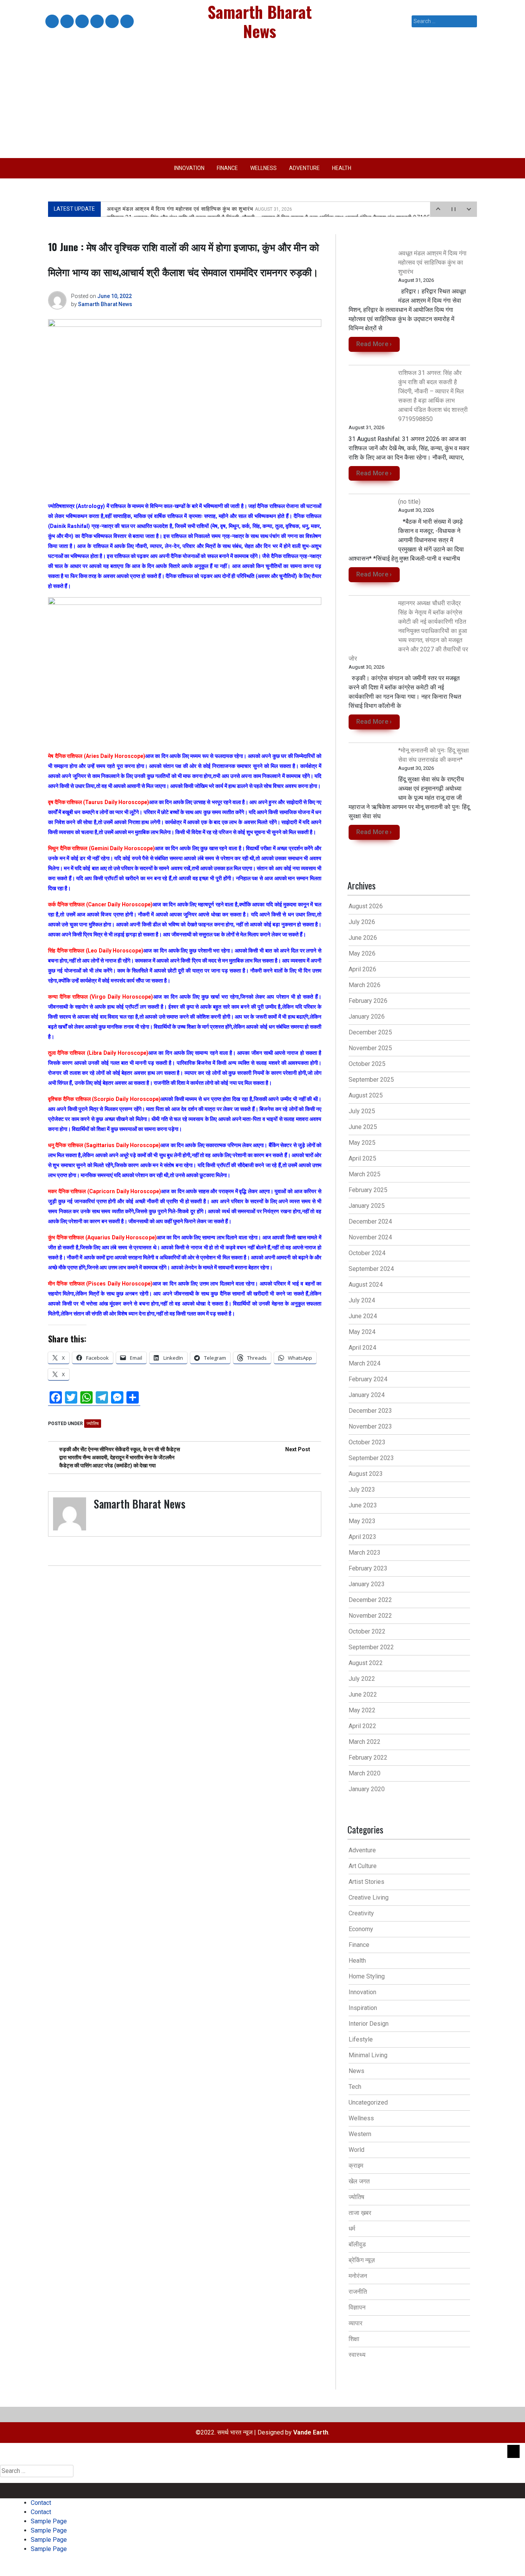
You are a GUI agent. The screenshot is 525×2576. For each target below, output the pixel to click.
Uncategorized (368, 2102)
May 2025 (362, 1143)
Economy (361, 1929)
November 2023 (370, 1426)
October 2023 (367, 1442)
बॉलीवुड (357, 2244)
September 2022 (371, 1647)
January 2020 (367, 1789)
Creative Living (369, 1897)
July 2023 (362, 1489)
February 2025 (368, 1190)
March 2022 (365, 1742)
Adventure (304, 168)
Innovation (189, 168)
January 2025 (367, 1206)
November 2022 (370, 1616)
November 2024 (370, 1237)
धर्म (352, 2229)
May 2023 (362, 1521)
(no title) (409, 502)
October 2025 (367, 1064)
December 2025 (370, 1032)
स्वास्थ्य (357, 2355)
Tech (355, 2087)
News (356, 2071)
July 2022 (362, 1679)
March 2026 (365, 985)
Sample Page (81, 22)
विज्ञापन (357, 2307)
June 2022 (363, 1694)
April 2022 (362, 1726)
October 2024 (367, 1253)
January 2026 (367, 1017)
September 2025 (371, 1080)
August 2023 (366, 1474)
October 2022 (367, 1631)
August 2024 (366, 1285)
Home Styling (367, 1976)
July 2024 (362, 1300)
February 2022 (368, 1758)
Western (360, 2134)
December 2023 (370, 1411)
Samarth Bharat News (105, 304)
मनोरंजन (358, 2276)
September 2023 (371, 1458)
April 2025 (362, 1158)
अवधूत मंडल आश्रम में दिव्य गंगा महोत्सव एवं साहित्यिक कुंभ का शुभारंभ (199, 209)
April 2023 (362, 1537)
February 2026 (368, 1001)
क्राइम (356, 2166)
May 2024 (362, 1332)
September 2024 (371, 1269)
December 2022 (370, 1600)
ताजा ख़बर (360, 2213)
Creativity (361, 1913)
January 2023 (367, 1584)
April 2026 (362, 969)
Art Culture (363, 1866)
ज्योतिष (93, 1424)
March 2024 (365, 1363)
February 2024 (368, 1379)
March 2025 (365, 1174)
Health (342, 168)
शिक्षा (354, 2339)
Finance (227, 168)
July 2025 (362, 1111)
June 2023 (363, 1505)
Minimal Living (368, 2055)
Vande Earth (311, 2432)
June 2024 (363, 1316)
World (356, 2150)
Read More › (374, 344)
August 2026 (366, 906)
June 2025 (363, 1127)
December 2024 (370, 1221)
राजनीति (358, 2292)
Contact (52, 22)
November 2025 (370, 1048)
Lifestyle (361, 2039)
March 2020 (365, 1773)
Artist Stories (366, 1882)
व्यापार (356, 2323)
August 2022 (366, 1663)
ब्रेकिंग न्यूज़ (362, 2260)
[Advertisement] (262, 100)
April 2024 (362, 1348)
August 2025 (366, 1095)
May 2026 (362, 953)
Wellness (263, 168)
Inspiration (363, 2008)
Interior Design (369, 2024)
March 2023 (365, 1553)
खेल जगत (359, 2181)
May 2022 (362, 1710)
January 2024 (367, 1395)
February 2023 (368, 1568)
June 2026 (363, 938)
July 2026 (362, 922)
